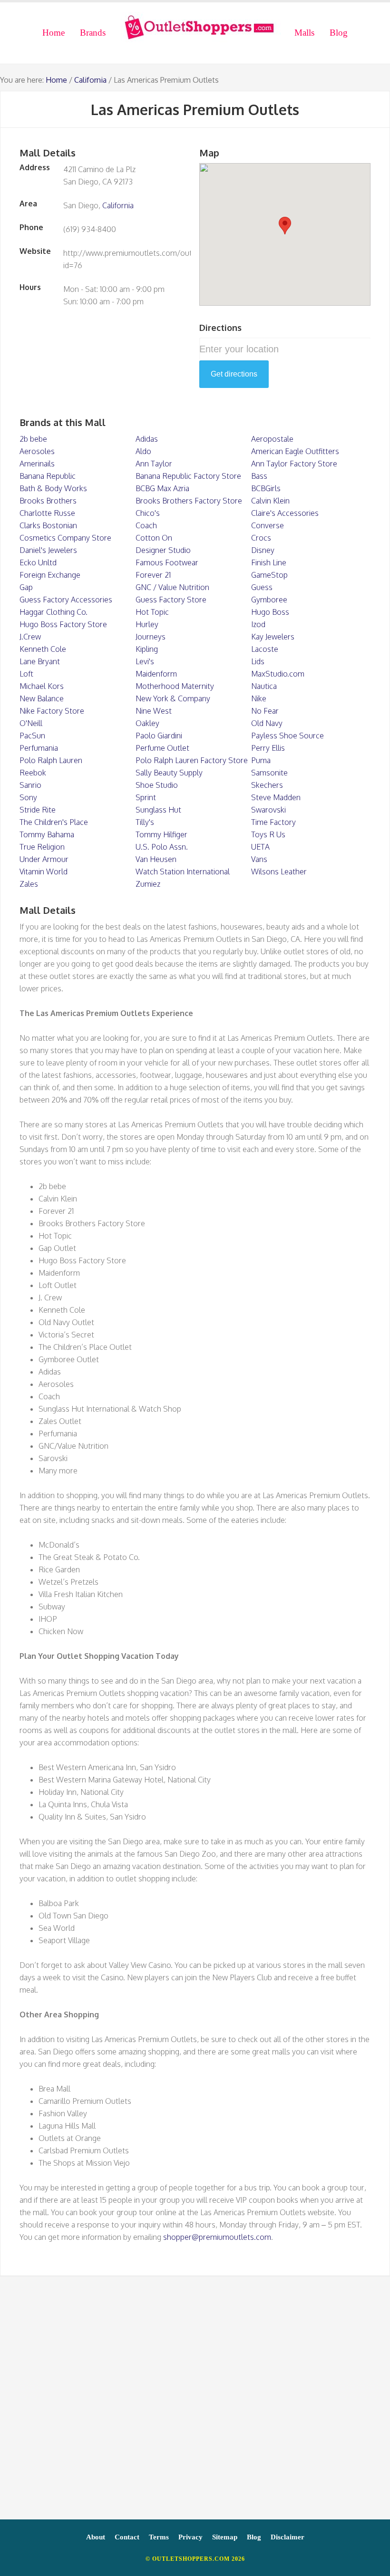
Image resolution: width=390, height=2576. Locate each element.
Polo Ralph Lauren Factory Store (192, 760)
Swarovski (268, 810)
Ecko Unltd (38, 562)
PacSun (32, 736)
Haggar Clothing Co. (54, 612)
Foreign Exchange (50, 575)
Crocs (261, 538)
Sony (28, 797)
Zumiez (148, 884)
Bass (259, 476)
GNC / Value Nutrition (172, 587)
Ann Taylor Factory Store (294, 464)
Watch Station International (183, 872)
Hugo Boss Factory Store (63, 624)
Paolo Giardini (159, 736)
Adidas (147, 439)
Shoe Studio (157, 785)
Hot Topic (152, 612)
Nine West (154, 711)
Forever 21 (153, 575)
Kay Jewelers (273, 637)
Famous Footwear (167, 562)
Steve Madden (276, 797)
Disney (263, 550)
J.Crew (30, 637)
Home (56, 80)
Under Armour (44, 859)
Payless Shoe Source (288, 736)
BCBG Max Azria (162, 488)
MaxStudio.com (278, 674)
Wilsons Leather (279, 872)
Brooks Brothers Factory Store (189, 501)
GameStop (269, 575)
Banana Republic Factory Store (188, 476)
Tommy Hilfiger (161, 834)
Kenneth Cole (43, 649)
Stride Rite (38, 810)
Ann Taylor (154, 464)
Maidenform (156, 674)
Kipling (147, 649)
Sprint (146, 797)
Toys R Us (268, 834)
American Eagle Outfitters (295, 451)
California (90, 80)
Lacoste (265, 649)
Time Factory (273, 822)
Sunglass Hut (158, 810)
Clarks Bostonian (48, 525)
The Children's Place (54, 822)
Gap (26, 587)
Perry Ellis (268, 748)
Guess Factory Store (171, 600)
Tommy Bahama (47, 834)
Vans (259, 859)
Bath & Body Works (53, 488)
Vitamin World (44, 872)
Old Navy (267, 723)
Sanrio (30, 785)
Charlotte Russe (47, 513)
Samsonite (269, 773)
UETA (260, 847)
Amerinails (37, 464)
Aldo (143, 451)
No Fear (265, 711)
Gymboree (269, 600)
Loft (26, 674)
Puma (261, 760)
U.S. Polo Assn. (162, 847)
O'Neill (31, 723)
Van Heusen (156, 859)
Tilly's (145, 822)
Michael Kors (42, 686)
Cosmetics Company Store (65, 538)
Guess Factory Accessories (66, 600)
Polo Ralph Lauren (51, 760)
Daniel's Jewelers (48, 550)
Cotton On (154, 538)
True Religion (42, 847)
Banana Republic (48, 476)
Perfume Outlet (162, 748)
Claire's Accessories (285, 513)
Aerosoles (37, 451)
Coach (146, 525)
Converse (268, 525)
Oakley (147, 723)
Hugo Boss (270, 612)
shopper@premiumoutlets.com (217, 2237)
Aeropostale (272, 439)
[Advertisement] (195, 2402)
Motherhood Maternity (175, 686)
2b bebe (33, 439)
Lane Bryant (40, 661)
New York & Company (173, 698)
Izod (258, 624)
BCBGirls (266, 488)
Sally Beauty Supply (169, 773)
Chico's (148, 513)
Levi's (145, 661)
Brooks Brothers (48, 501)
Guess (262, 587)
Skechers (267, 785)
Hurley (147, 624)
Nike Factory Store (52, 711)
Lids (258, 661)
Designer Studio (163, 550)
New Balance (42, 698)
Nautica (264, 686)
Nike (259, 698)
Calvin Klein (270, 501)
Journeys (151, 637)
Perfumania (39, 748)
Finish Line (269, 562)
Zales (29, 884)
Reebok (33, 773)
